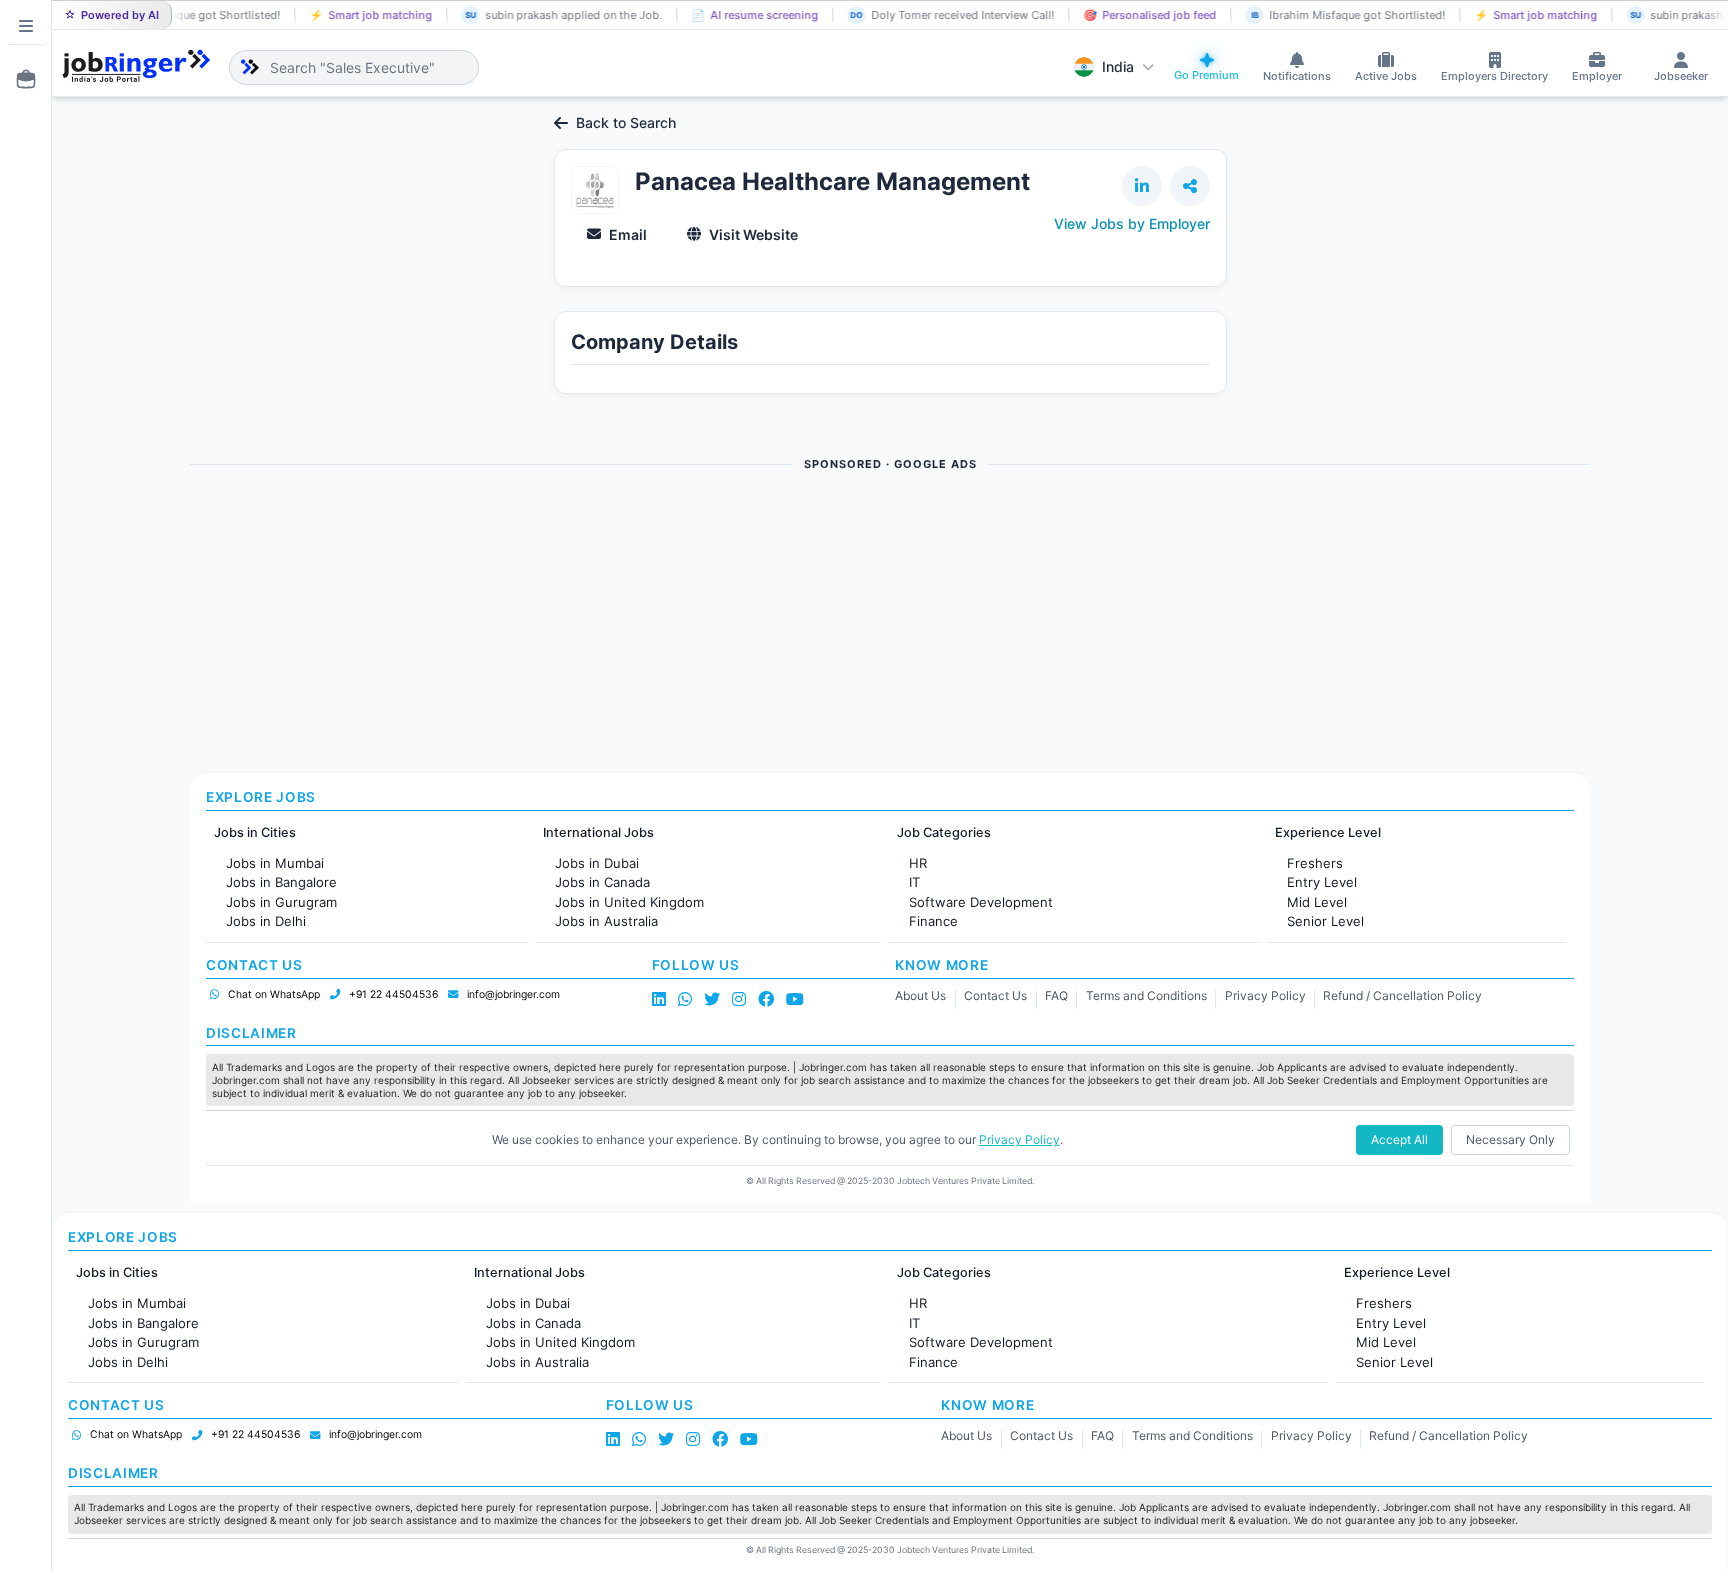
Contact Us (995, 995)
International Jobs (598, 832)
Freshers (1315, 863)
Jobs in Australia (606, 921)
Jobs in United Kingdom (629, 902)
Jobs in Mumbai (275, 863)
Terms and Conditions (1146, 995)
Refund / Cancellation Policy (1402, 995)
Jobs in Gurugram (281, 902)
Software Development (981, 902)
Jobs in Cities (255, 832)
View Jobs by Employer (1132, 223)
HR (918, 863)
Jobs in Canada (602, 882)
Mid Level (1317, 902)
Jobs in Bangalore (281, 882)
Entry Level (1322, 882)
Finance (933, 921)
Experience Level (1328, 832)
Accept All (1399, 1139)
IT (914, 882)
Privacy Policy (1265, 995)
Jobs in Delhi (266, 921)
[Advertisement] (790, 623)
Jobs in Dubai (597, 863)
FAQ (1056, 995)
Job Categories (944, 832)
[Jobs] (20, 79)
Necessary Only (1510, 1139)
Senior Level (1325, 921)
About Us (920, 995)
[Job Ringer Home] (136, 67)
